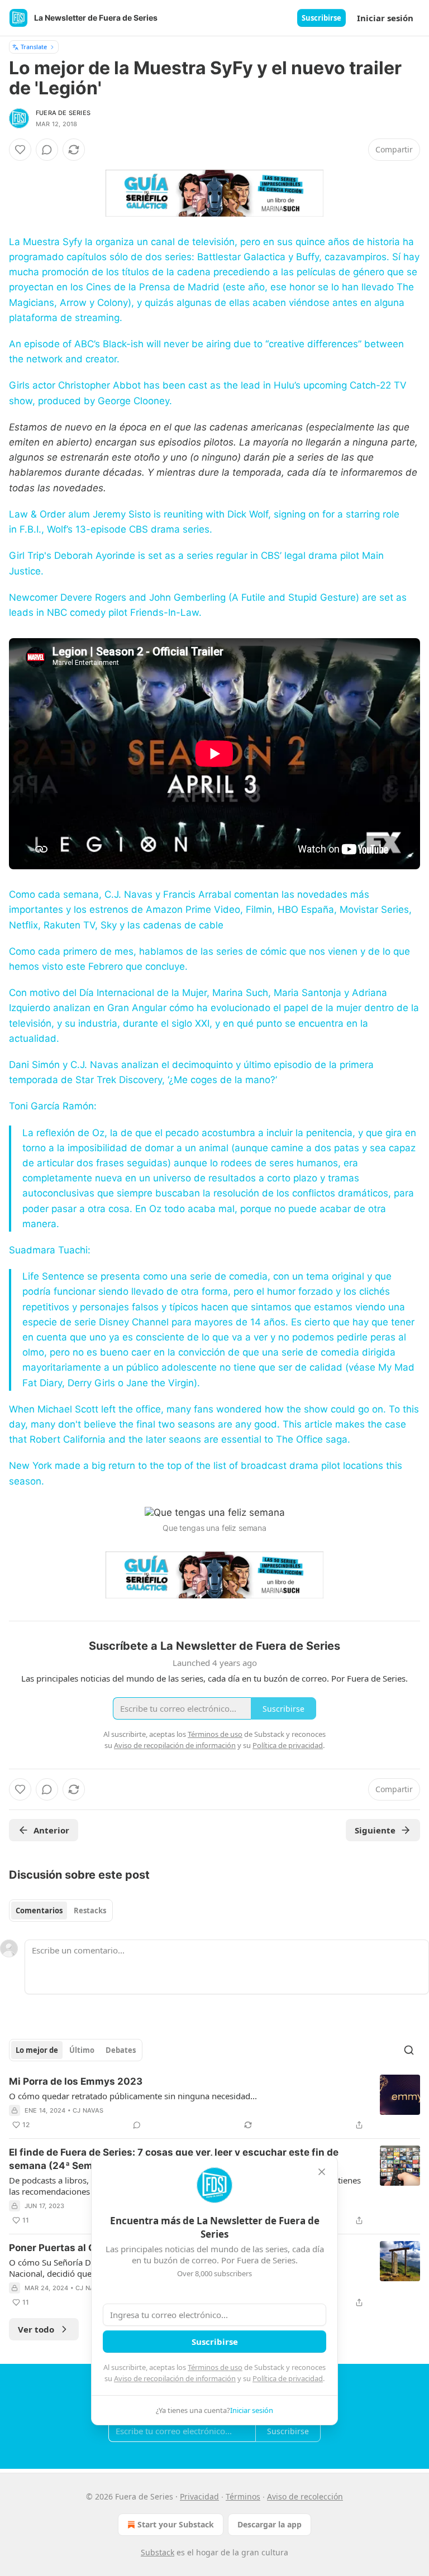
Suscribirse (321, 18)
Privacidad (199, 2496)
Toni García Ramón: (53, 1106)
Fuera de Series (63, 113)
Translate (34, 47)
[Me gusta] (20, 150)
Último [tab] (82, 2050)
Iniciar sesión (385, 18)
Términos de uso (215, 2367)
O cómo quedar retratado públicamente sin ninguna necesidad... (133, 2096)
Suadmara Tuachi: (50, 1250)
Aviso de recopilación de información (175, 2378)
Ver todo (36, 2329)
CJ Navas (88, 2110)
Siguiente (375, 1830)
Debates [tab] (121, 2050)
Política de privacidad (288, 2378)
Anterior (51, 1830)
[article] (214, 2103)
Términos (243, 2496)
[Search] (409, 2050)
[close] (322, 2172)
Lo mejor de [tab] (37, 2050)
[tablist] (61, 1911)
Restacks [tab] (90, 1911)
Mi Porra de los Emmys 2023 (76, 2081)
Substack (158, 2552)
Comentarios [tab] (39, 1911)
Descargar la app (270, 2524)
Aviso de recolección (305, 2496)
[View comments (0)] (47, 150)
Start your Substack (176, 2524)
